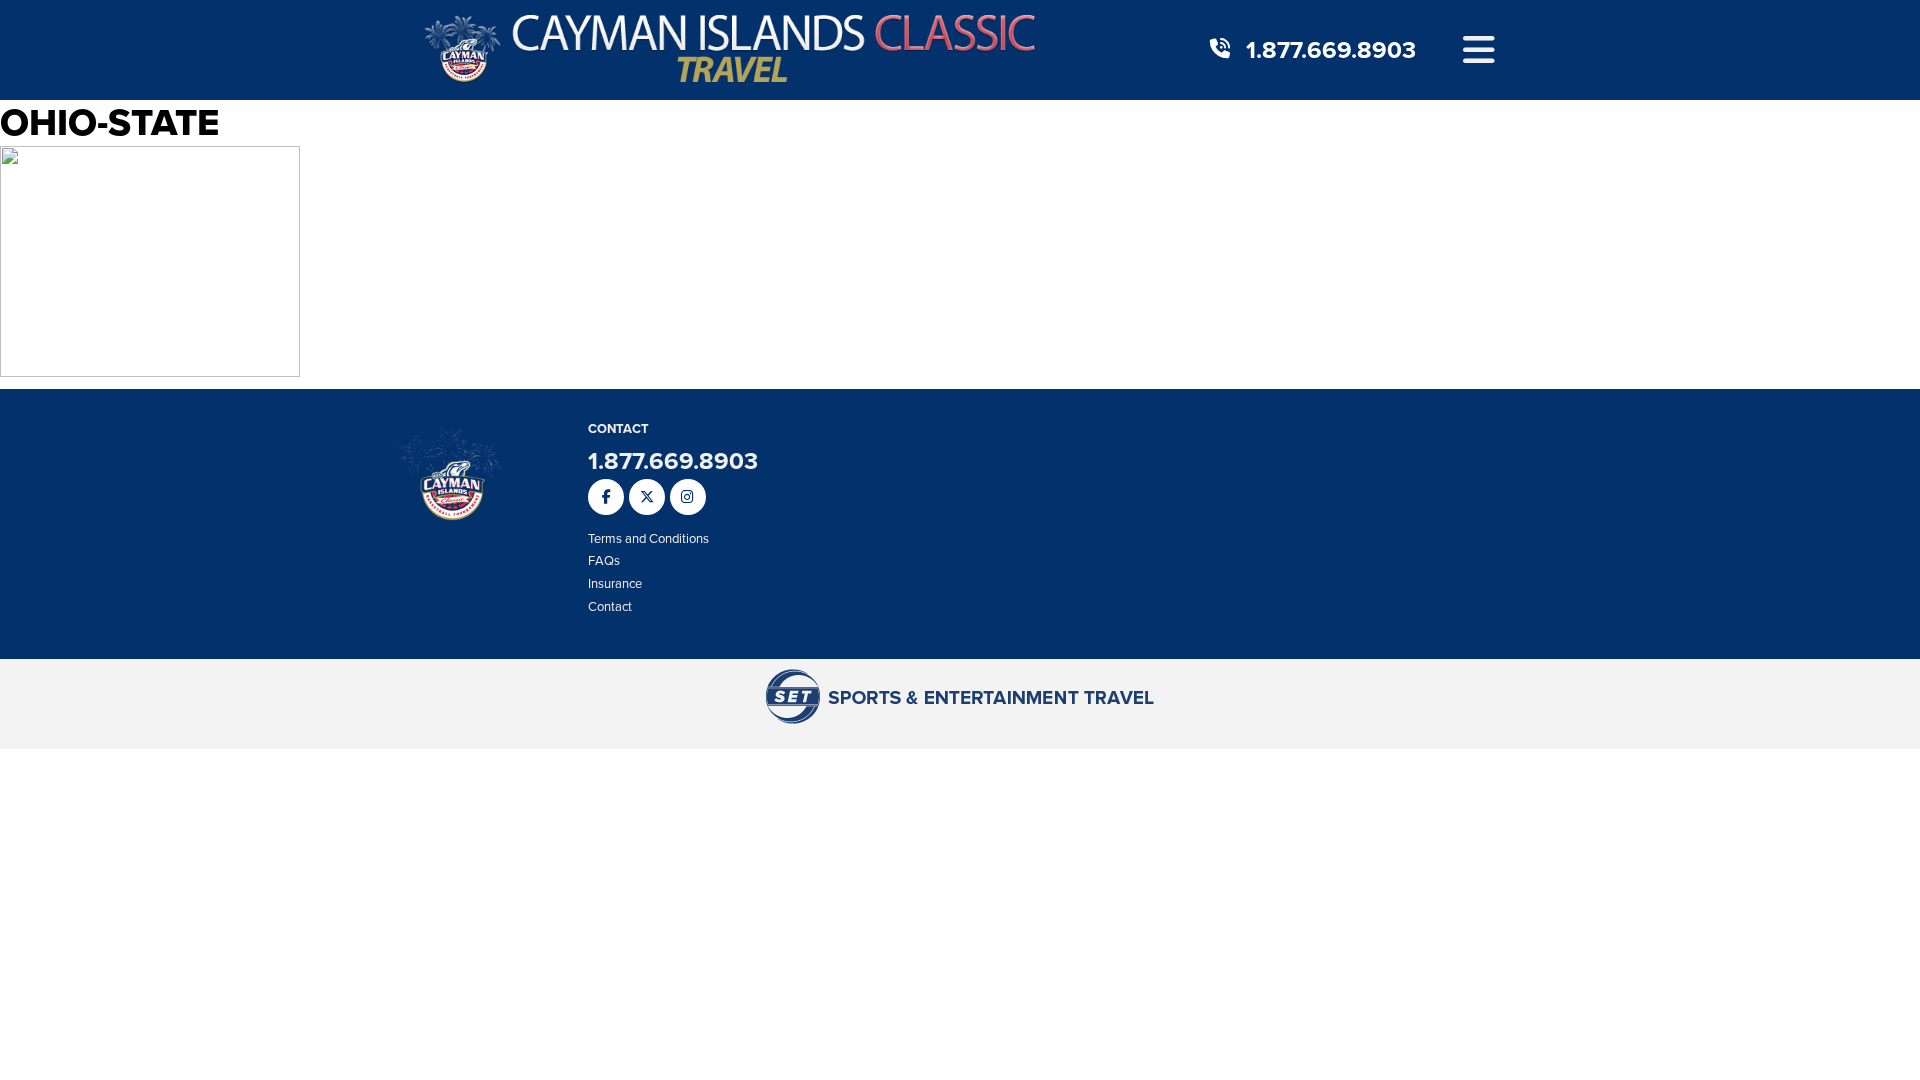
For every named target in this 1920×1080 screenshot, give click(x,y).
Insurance (615, 583)
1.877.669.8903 (1331, 50)
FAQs (604, 560)
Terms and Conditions (648, 538)
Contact (610, 606)
